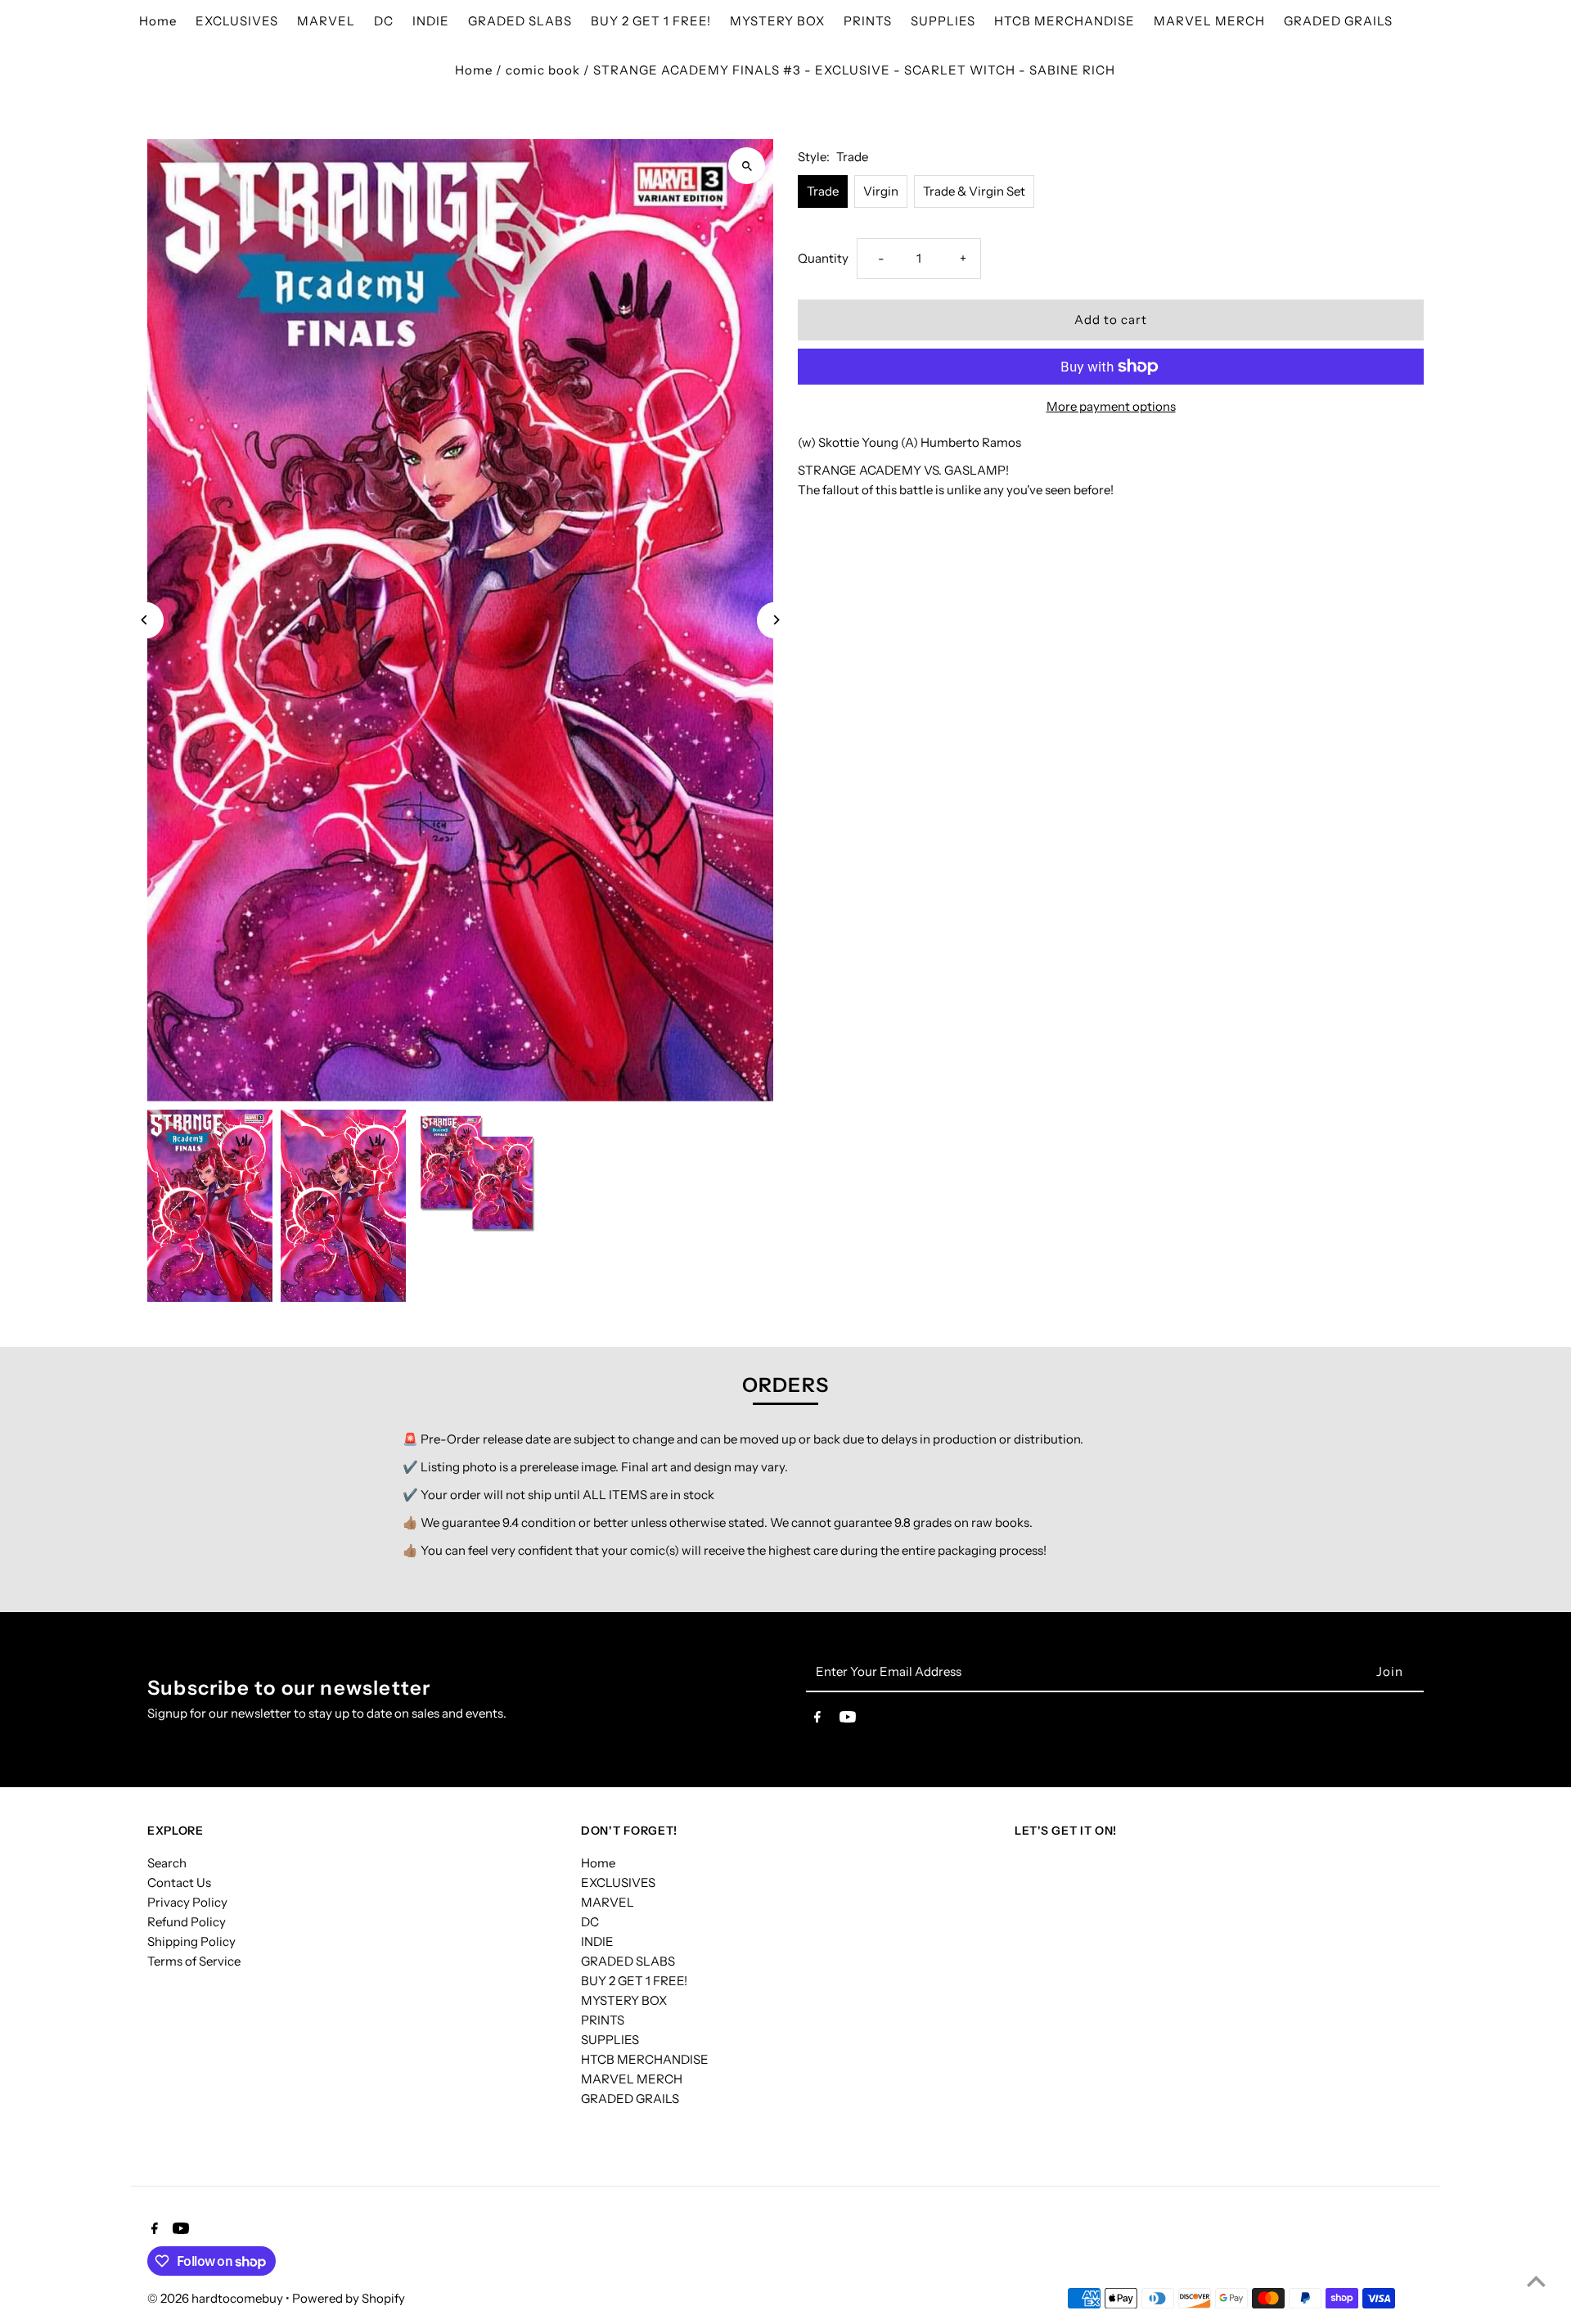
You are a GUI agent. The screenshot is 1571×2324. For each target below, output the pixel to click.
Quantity (823, 258)
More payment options (1111, 406)
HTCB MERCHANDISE (645, 2059)
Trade (823, 191)
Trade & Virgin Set (974, 191)
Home (474, 70)
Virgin (881, 191)
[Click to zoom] (747, 166)
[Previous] (145, 620)
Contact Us (179, 1883)
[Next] (775, 620)
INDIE (597, 1941)
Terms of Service (194, 1961)
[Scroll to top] (1536, 2281)
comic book (543, 70)
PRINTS (603, 2020)
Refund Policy (187, 1922)
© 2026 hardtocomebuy (216, 2298)
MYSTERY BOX (624, 2000)
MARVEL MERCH (632, 2079)
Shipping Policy (191, 1941)
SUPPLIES (610, 2040)
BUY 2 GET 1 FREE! (634, 1981)
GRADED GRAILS (630, 2099)
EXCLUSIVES (618, 1883)
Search (167, 1863)
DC (590, 1922)
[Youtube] (848, 1720)
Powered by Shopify (349, 2298)
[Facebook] (817, 1720)
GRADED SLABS (628, 1961)
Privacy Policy (187, 1902)
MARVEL (608, 1902)
